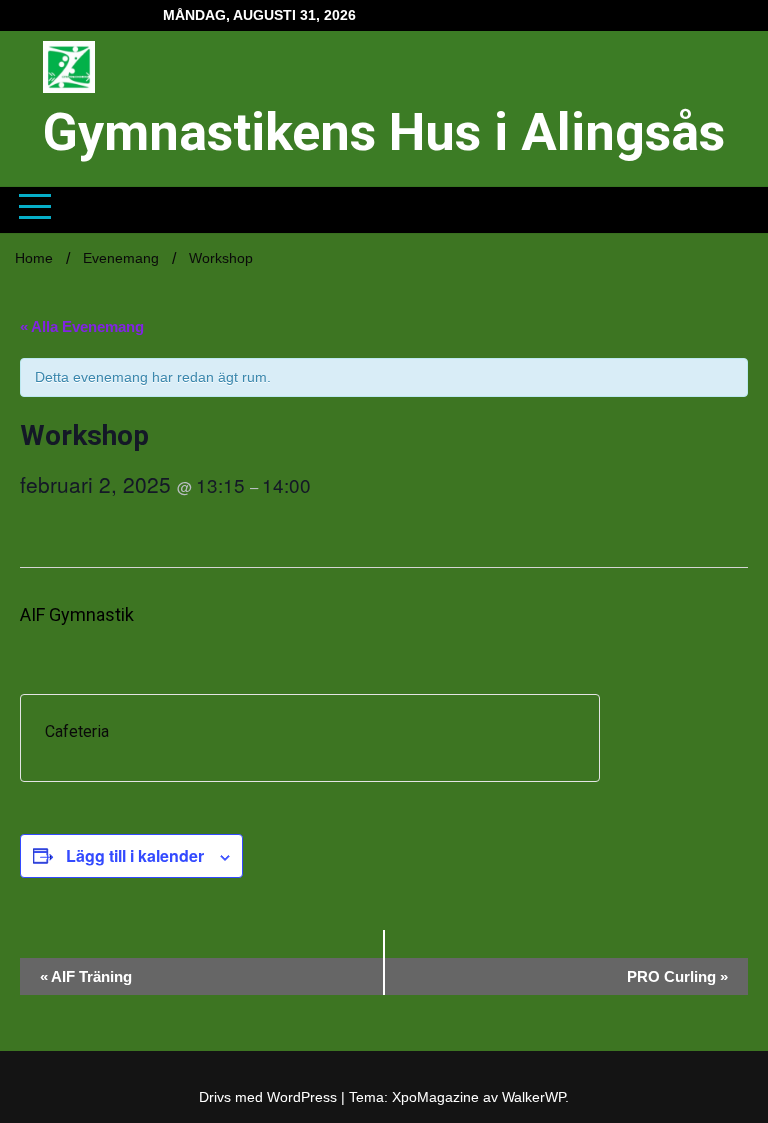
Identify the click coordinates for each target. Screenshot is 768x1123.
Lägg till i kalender (135, 855)
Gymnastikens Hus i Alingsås (384, 132)
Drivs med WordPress (270, 1097)
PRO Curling (677, 976)
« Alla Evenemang (82, 326)
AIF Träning (86, 976)
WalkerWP (533, 1097)
